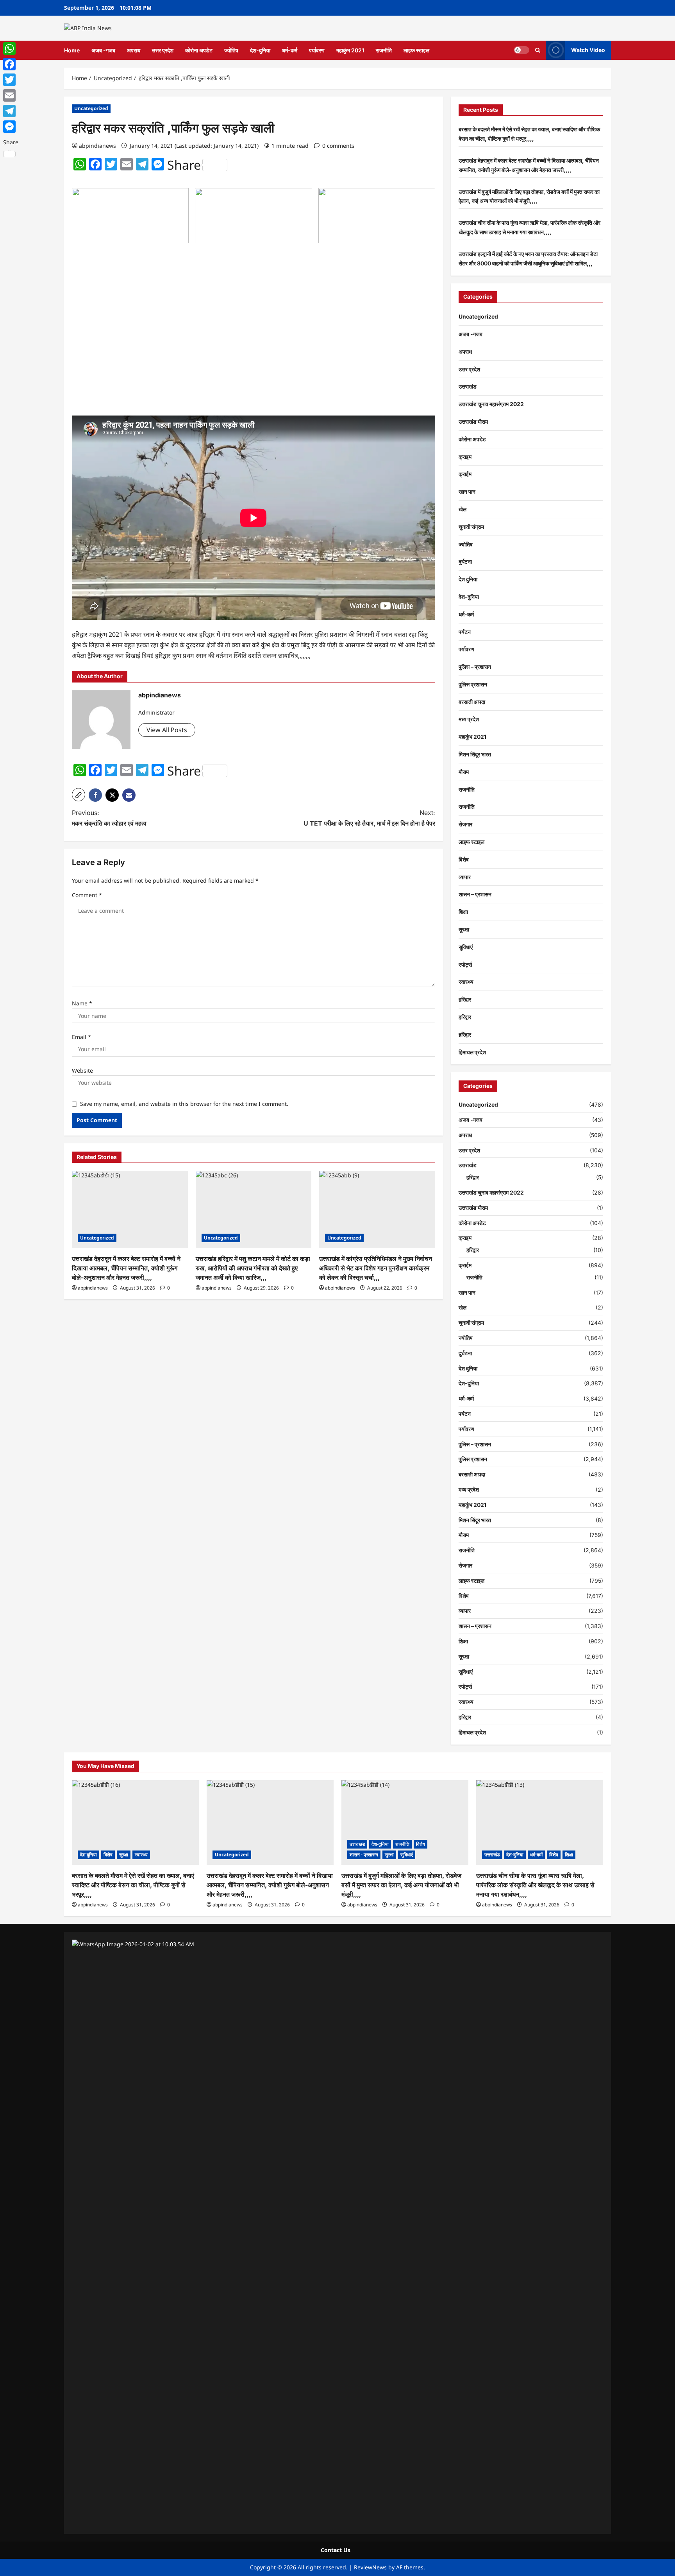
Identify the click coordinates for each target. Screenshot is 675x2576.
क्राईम (465, 474)
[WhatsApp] (11, 48)
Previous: (109, 818)
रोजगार (465, 824)
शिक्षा (463, 912)
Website (82, 1070)
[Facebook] (11, 64)
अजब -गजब (103, 50)
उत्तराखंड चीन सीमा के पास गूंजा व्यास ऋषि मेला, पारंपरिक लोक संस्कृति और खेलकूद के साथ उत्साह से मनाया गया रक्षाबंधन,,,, (535, 1885)
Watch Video (588, 50)
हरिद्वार (465, 999)
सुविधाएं (466, 947)
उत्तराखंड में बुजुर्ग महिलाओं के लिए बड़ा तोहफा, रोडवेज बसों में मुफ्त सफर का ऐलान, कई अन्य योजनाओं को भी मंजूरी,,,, (401, 1885)
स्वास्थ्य (466, 982)
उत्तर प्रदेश (163, 50)
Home (72, 50)
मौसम (464, 772)
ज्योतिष (231, 50)
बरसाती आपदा (472, 702)
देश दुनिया (468, 579)
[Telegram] (11, 111)
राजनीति (384, 50)
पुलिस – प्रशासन (475, 667)
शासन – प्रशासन (475, 894)
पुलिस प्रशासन (473, 684)
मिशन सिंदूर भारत (475, 754)
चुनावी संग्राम (471, 527)
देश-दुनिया (260, 50)
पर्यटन (465, 632)
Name (82, 1003)
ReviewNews (370, 2567)
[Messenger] (11, 127)
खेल (462, 509)
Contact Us (336, 2550)
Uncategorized (91, 108)
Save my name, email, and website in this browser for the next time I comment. (184, 1104)
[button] (538, 50)
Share (184, 165)
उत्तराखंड (468, 386)
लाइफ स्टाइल (416, 50)
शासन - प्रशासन (364, 1855)
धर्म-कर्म (290, 50)
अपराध (134, 50)
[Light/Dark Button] (521, 50)
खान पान (467, 492)
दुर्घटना (465, 562)
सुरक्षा (464, 929)
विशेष (464, 859)
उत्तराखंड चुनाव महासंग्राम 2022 (491, 404)
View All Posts (167, 730)
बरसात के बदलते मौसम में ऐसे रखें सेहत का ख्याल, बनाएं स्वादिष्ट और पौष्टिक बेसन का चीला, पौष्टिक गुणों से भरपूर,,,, (133, 1885)
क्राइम (465, 457)
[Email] (11, 95)
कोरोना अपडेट (199, 50)
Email (81, 1037)
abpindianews (97, 146)
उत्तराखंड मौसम (473, 422)
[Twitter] (11, 80)
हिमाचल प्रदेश (472, 1052)
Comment (87, 895)
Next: (369, 818)
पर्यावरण (317, 50)
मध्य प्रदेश (469, 719)
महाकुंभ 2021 (350, 50)
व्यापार (465, 877)
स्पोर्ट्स (465, 965)
